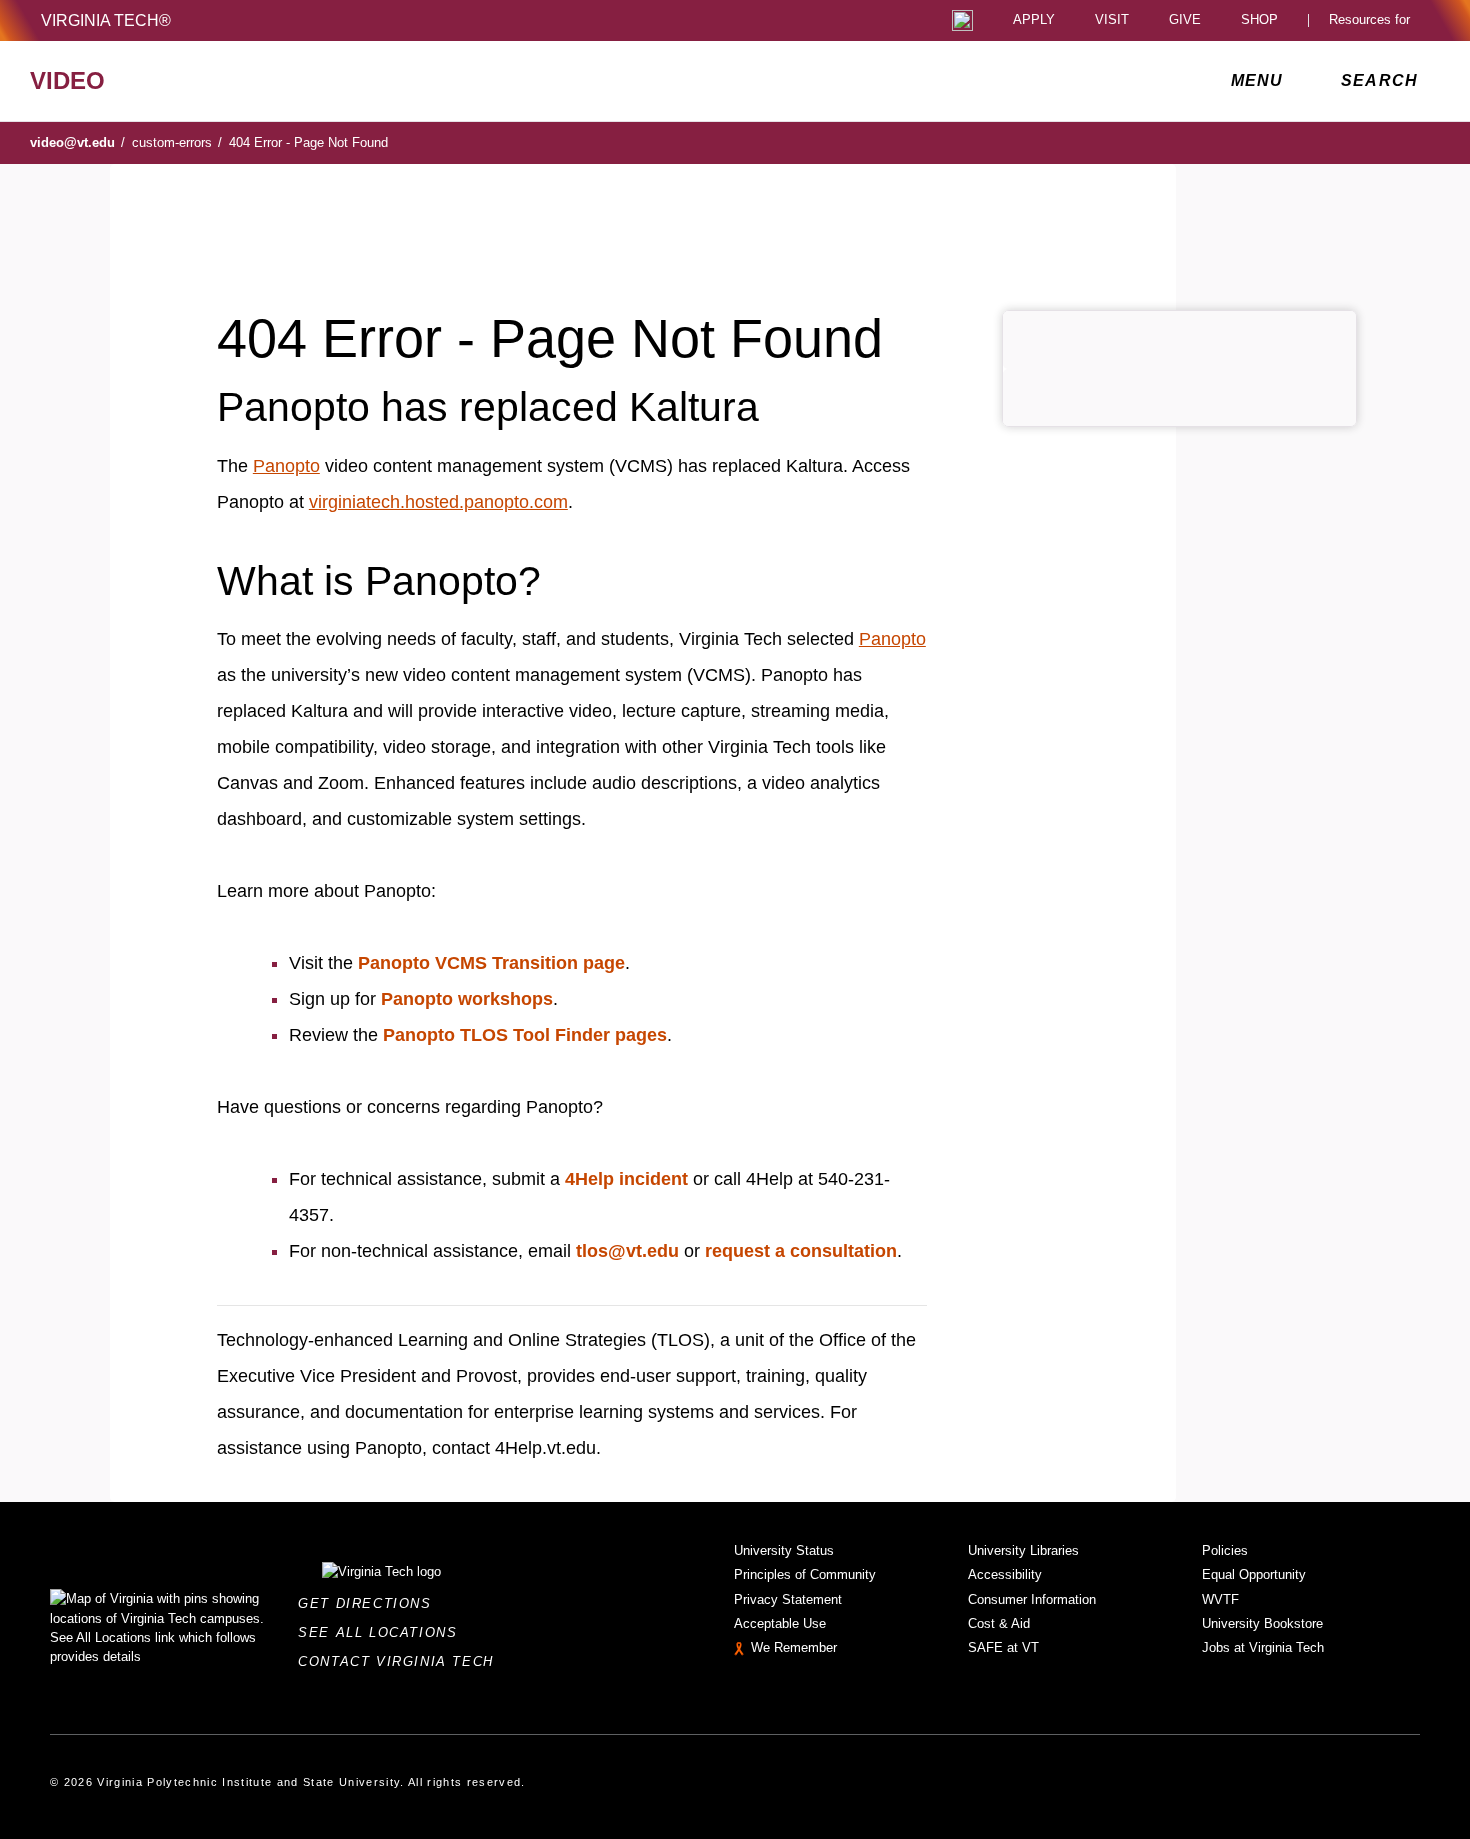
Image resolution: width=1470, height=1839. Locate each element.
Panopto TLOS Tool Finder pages (525, 1035)
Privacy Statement (788, 1599)
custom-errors (177, 142)
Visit (1112, 20)
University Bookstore (1262, 1623)
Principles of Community (805, 1574)
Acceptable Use (780, 1623)
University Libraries (1023, 1550)
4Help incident (626, 1179)
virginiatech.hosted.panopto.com (438, 502)
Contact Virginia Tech (401, 1661)
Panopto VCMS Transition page (491, 963)
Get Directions (370, 1603)
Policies (1225, 1550)
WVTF (1220, 1599)
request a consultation (801, 1251)
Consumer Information (1032, 1599)
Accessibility (1005, 1574)
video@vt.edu (77, 142)
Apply (1034, 20)
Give (1185, 20)
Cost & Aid (999, 1623)
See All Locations (383, 1632)
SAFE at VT (1003, 1647)
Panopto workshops (467, 999)
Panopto (286, 466)
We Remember (794, 1647)
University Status (784, 1550)
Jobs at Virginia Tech (1263, 1647)
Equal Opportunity (1254, 1574)
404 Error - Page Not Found (308, 142)
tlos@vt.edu (627, 1251)
